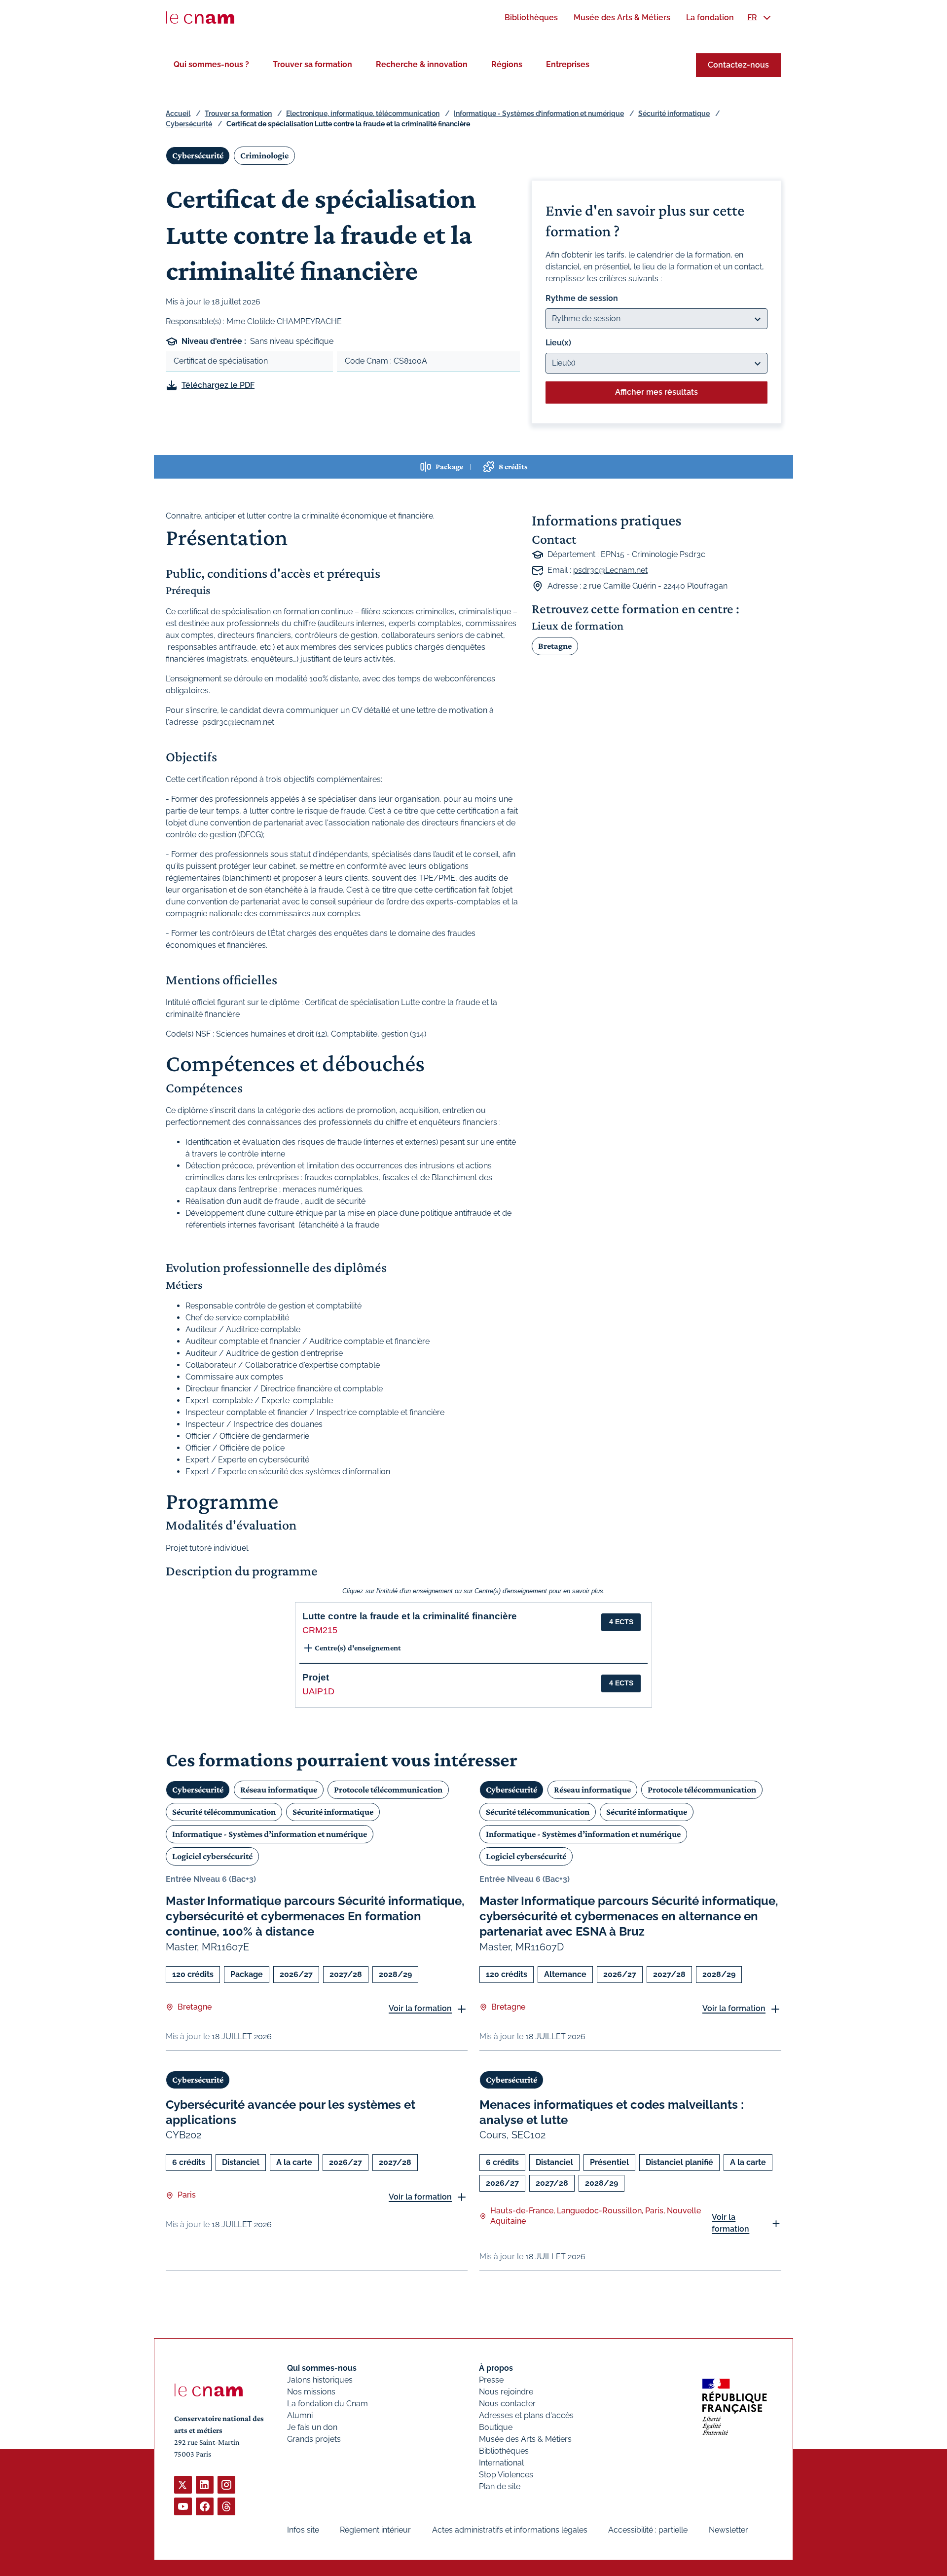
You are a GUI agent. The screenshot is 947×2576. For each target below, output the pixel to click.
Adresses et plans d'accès (526, 2415)
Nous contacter (507, 2404)
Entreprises (568, 64)
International (501, 2463)
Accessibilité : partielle (648, 2530)
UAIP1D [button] (318, 1691)
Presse (491, 2380)
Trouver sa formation (312, 64)
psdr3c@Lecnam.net (610, 570)
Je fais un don (312, 2427)
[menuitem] (531, 18)
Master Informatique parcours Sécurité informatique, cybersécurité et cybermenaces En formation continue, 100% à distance (315, 1916)
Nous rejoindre (506, 2392)
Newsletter (728, 2530)
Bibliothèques (504, 2451)
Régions (507, 64)
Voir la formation (420, 2008)
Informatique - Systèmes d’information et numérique (539, 113)
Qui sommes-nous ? (211, 64)
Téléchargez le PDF (218, 385)
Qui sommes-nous (322, 2368)
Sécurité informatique (674, 113)
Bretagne (555, 646)
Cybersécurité (189, 124)
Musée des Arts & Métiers (525, 2439)
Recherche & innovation (422, 64)
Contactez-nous (738, 65)
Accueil (178, 113)
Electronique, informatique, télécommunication (363, 113)
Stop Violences (506, 2475)
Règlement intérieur (375, 2530)
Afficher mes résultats (656, 392)
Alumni (300, 2415)
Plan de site (500, 2486)
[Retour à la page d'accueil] (200, 18)
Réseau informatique (279, 1790)
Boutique (496, 2427)
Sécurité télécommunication (224, 1812)
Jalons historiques (320, 2380)
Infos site (303, 2530)
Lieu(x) (558, 343)
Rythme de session (582, 298)
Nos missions (311, 2392)
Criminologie (264, 155)
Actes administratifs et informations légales (510, 2530)
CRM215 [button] (320, 1630)
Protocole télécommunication (388, 1790)
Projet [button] (316, 1677)
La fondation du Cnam (328, 2404)
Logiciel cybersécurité (212, 1856)
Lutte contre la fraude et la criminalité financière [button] (410, 1616)
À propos (496, 2368)
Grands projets (314, 2439)
